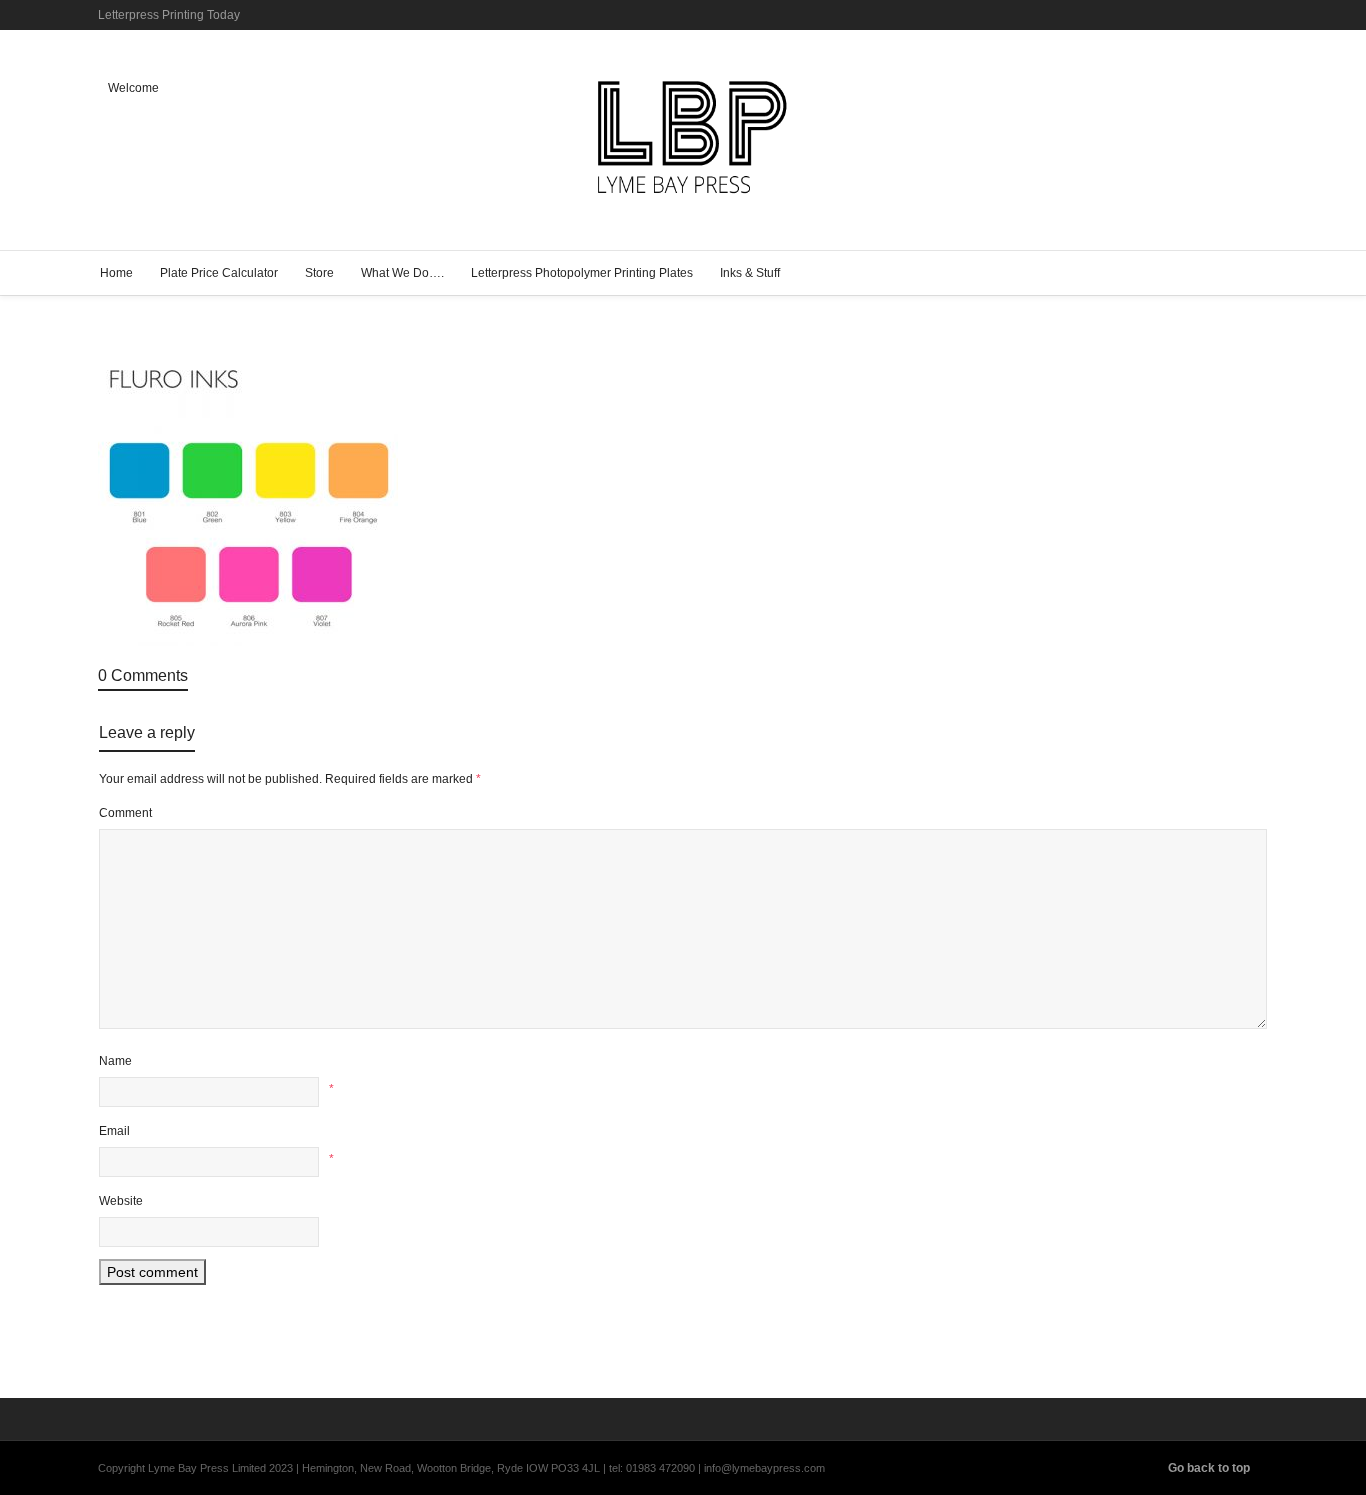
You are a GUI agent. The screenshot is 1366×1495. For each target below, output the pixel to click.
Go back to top (1209, 1468)
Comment (125, 813)
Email (114, 1131)
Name (115, 1061)
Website (121, 1201)
